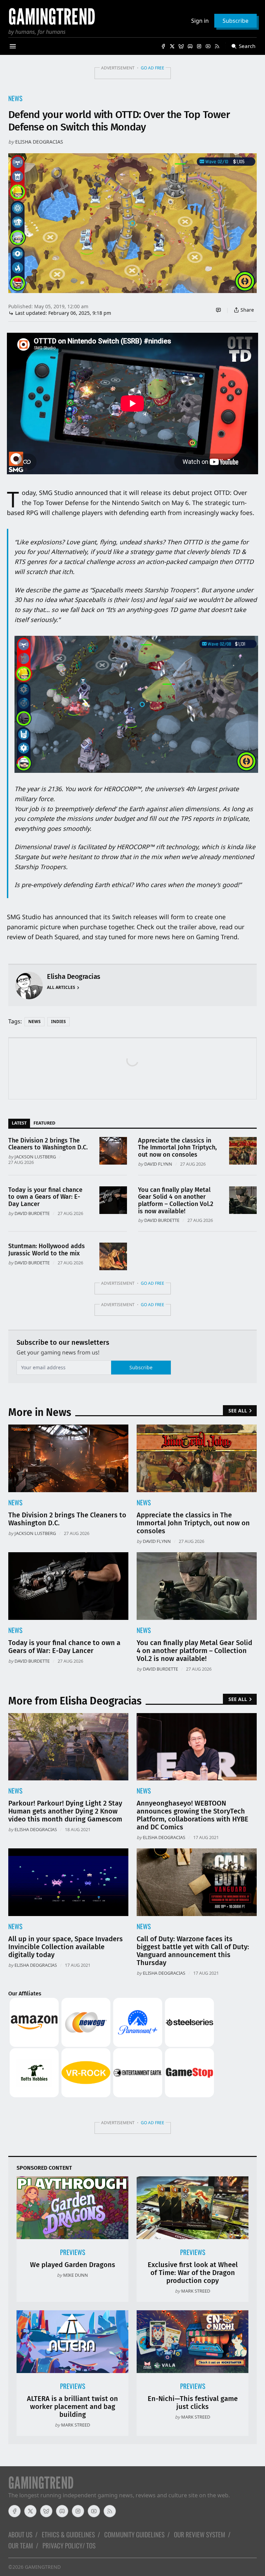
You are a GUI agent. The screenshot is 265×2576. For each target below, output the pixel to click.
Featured (44, 1123)
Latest (19, 1123)
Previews (73, 2252)
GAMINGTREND (43, 2567)
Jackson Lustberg (35, 1157)
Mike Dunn (76, 2275)
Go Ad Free (153, 68)
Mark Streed (196, 2291)
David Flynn (158, 1164)
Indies (58, 1022)
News (15, 98)
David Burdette (32, 1213)
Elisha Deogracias (39, 142)
